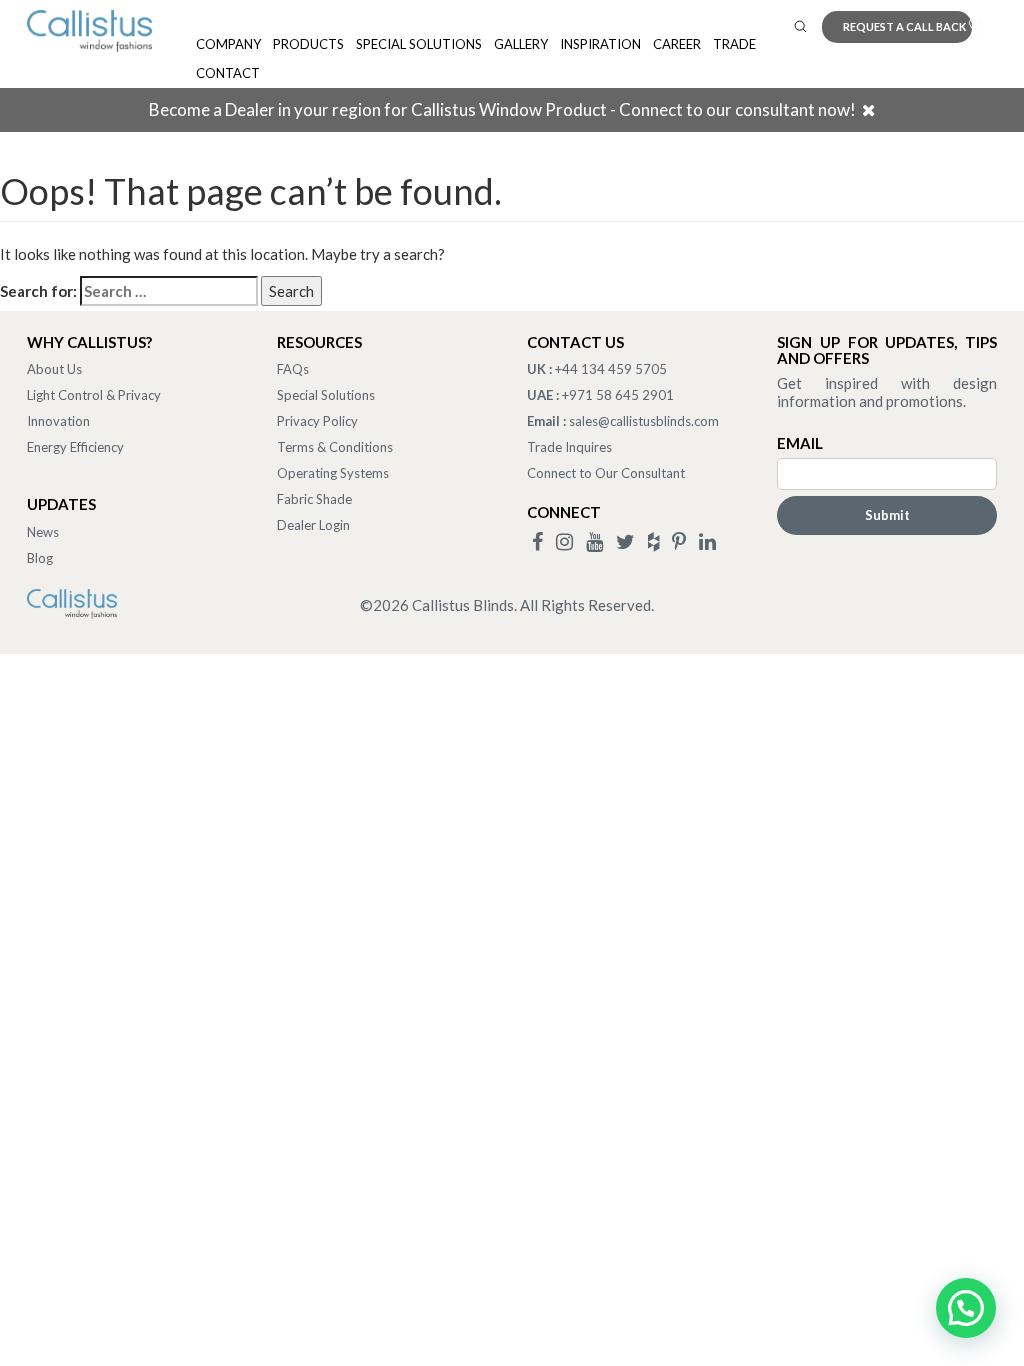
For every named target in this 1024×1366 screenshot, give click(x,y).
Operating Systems (333, 473)
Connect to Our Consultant (606, 473)
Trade (734, 44)
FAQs (293, 369)
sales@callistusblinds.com (644, 421)
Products (308, 44)
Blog (40, 558)
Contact (228, 73)
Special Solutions (419, 44)
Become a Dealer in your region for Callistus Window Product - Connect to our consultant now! (502, 109)
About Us (54, 369)
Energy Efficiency (75, 447)
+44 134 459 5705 (611, 369)
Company (228, 44)
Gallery (521, 44)
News (43, 532)
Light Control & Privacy (94, 395)
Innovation (58, 421)
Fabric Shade (314, 499)
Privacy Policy (317, 421)
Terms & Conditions (335, 447)
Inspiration (600, 44)
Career (677, 44)
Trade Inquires (569, 447)
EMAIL (800, 443)
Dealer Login (313, 525)
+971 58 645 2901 (618, 395)
